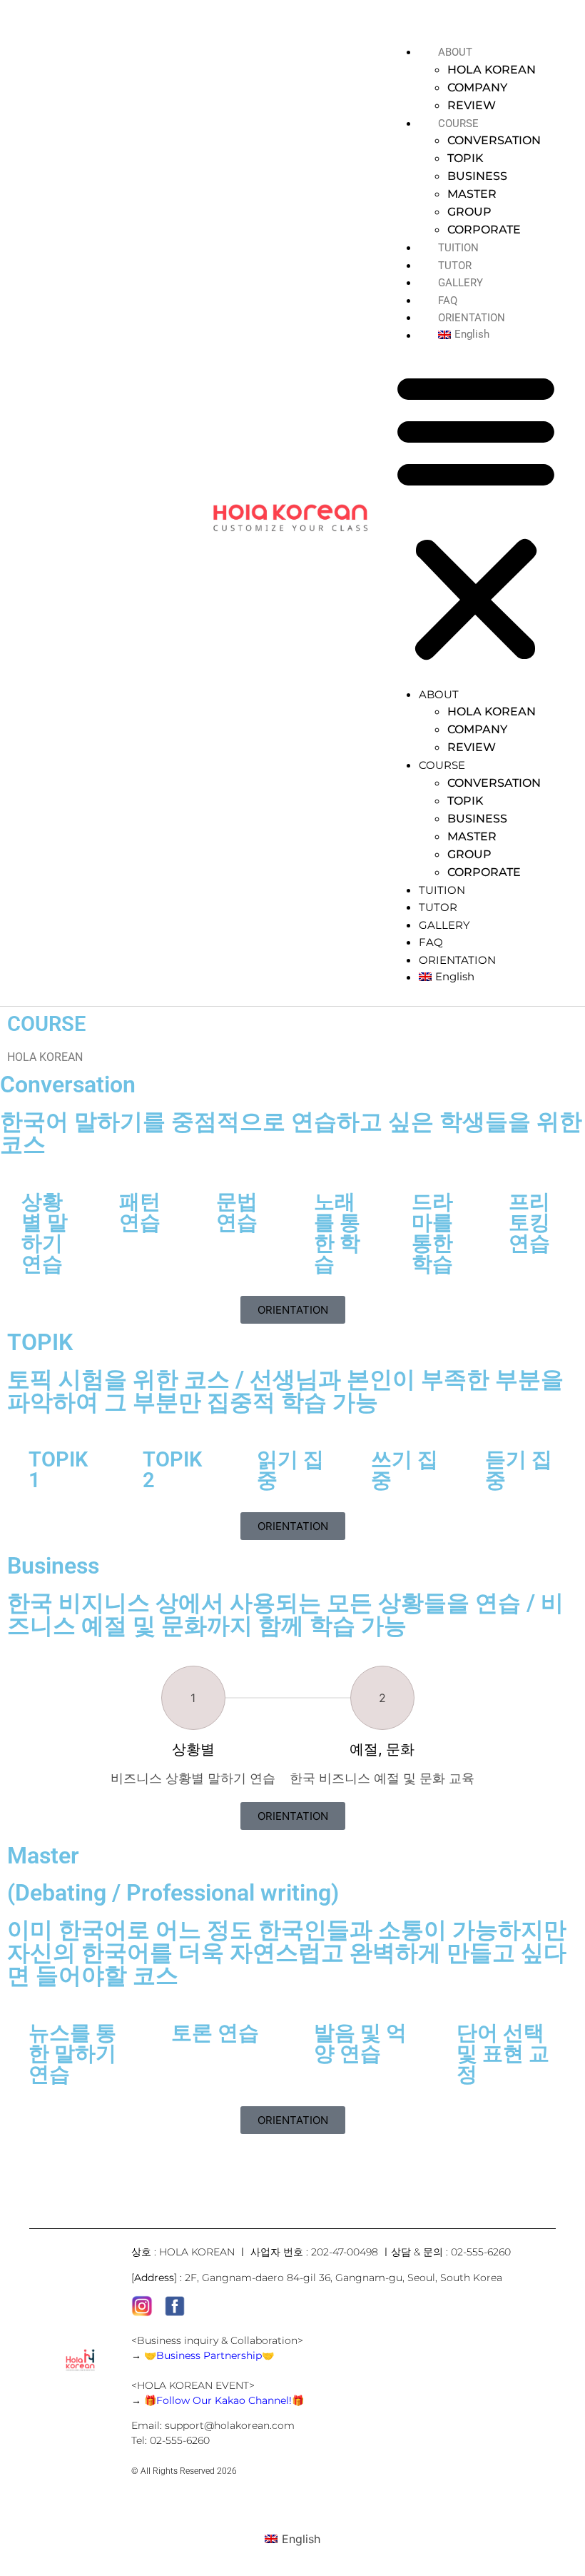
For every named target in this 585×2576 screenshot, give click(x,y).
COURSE (458, 124)
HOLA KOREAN (492, 70)
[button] (476, 514)
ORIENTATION (472, 318)
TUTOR (455, 266)
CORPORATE (484, 230)
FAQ (448, 301)
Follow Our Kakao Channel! (224, 2400)
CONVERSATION (494, 140)
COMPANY (477, 87)
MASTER (472, 194)
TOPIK (466, 158)
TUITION (458, 248)
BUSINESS (477, 176)
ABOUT (455, 52)
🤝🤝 (209, 2355)
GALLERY (461, 283)
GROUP (469, 212)
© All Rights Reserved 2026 (184, 2471)
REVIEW (472, 105)
